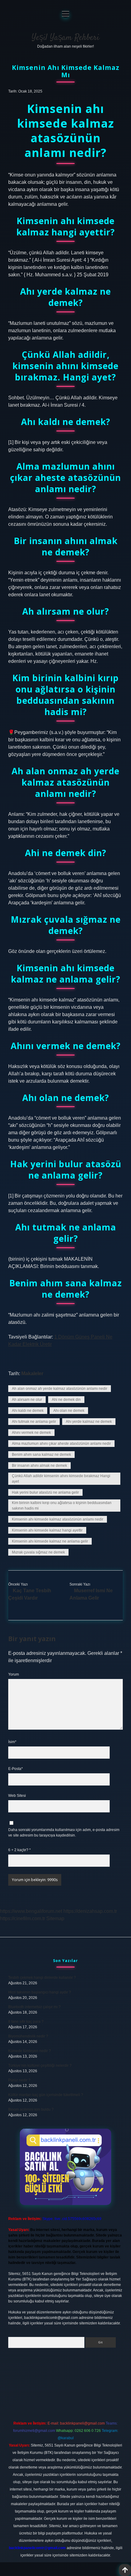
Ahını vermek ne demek (31, 1433)
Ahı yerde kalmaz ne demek (89, 1422)
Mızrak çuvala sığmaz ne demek (38, 1552)
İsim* (12, 1742)
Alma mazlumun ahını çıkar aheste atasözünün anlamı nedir (61, 1444)
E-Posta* (16, 1769)
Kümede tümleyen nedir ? (30, 2051)
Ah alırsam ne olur (27, 1400)
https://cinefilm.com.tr (23, 1918)
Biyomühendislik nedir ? (28, 2036)
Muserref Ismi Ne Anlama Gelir (91, 1594)
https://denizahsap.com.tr (90, 1911)
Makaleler (32, 1373)
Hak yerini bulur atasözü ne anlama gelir (45, 1492)
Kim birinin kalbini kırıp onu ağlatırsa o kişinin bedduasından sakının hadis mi (62, 1506)
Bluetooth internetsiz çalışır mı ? (34, 2007)
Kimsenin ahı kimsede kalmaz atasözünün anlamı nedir (58, 1519)
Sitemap (55, 1918)
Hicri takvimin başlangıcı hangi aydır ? (40, 1992)
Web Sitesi (17, 1796)
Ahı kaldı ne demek (28, 1411)
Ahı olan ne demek (69, 1411)
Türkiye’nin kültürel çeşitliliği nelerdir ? (40, 2066)
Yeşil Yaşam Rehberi (65, 38)
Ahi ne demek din (66, 1400)
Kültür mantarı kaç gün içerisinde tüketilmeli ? (46, 2095)
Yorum (14, 1674)
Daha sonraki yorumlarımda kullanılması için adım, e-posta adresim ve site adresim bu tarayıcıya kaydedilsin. (64, 1833)
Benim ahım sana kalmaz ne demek (41, 1455)
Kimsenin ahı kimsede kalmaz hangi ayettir (47, 1530)
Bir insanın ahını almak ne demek (39, 1466)
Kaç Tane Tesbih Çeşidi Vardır (30, 1594)
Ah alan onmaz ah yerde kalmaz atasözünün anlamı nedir (60, 1389)
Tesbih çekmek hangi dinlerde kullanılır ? (42, 1978)
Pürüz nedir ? (19, 2080)
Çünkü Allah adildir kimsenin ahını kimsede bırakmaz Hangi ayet (61, 1479)
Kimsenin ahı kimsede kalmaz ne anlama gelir (50, 1541)
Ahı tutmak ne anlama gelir (34, 1422)
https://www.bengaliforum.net (31, 1911)
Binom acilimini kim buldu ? (31, 2109)
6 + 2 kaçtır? (19, 1850)
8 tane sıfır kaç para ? (26, 2022)
